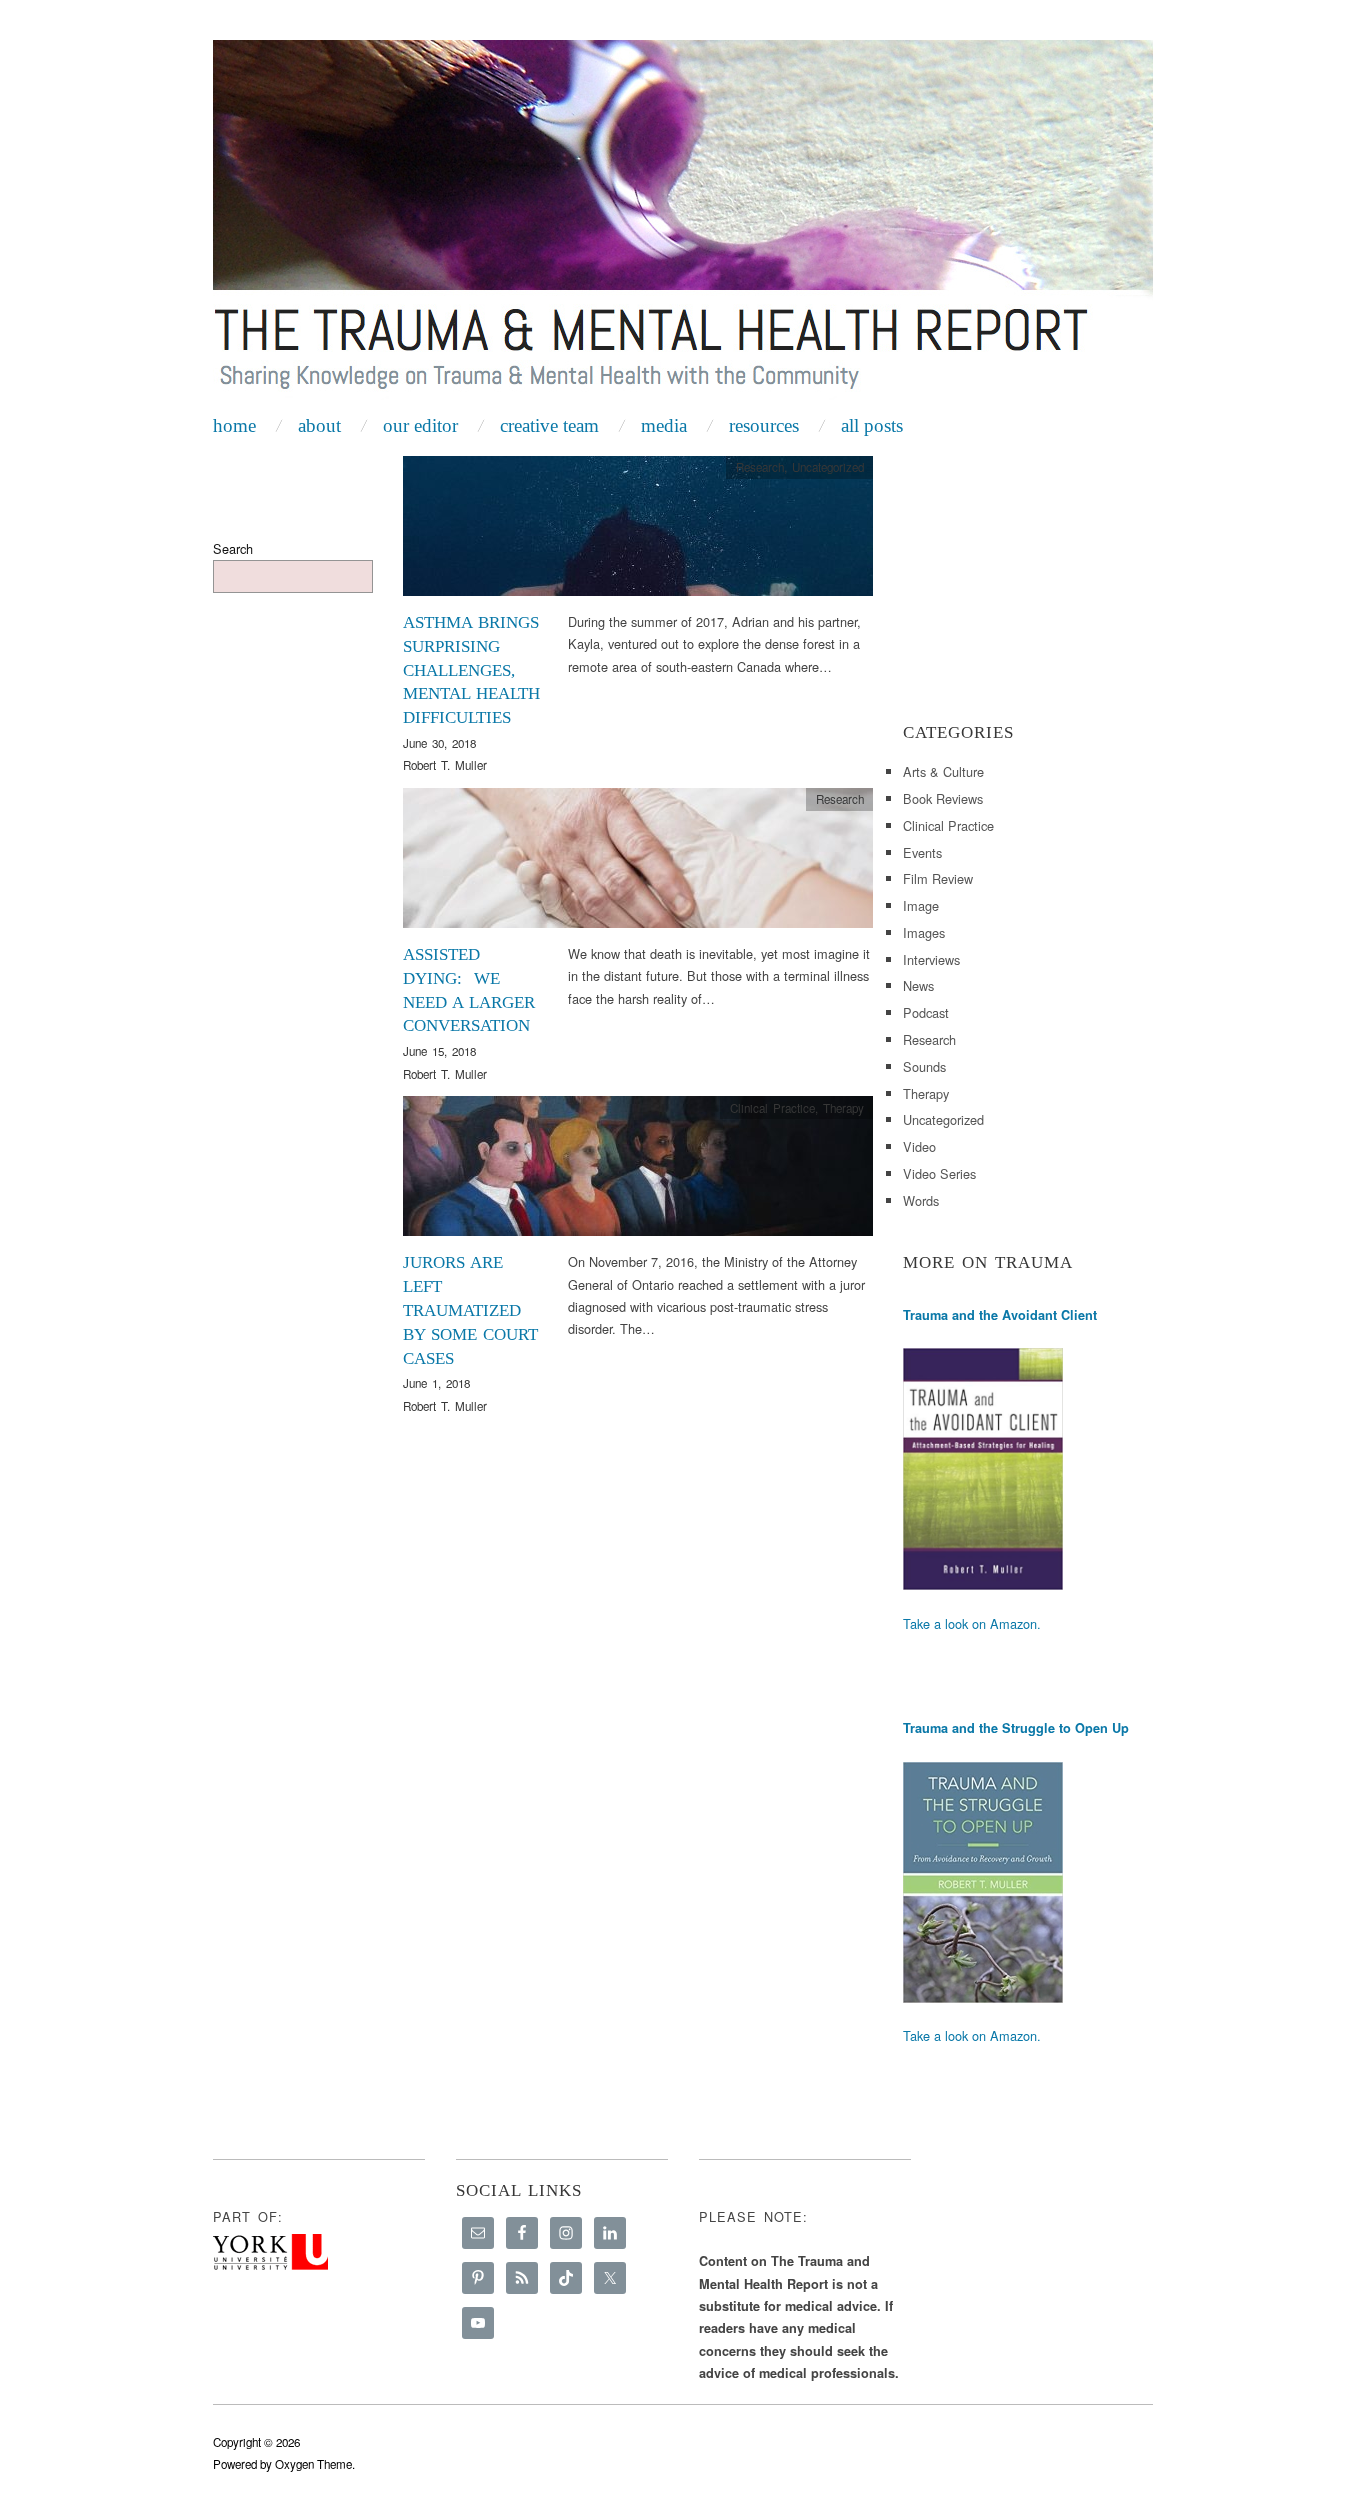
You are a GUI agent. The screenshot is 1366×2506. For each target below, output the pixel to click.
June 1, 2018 (436, 1383)
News (918, 985)
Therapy (843, 1108)
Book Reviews (943, 798)
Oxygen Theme (313, 2464)
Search (233, 548)
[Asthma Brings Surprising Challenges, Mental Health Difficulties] (638, 531)
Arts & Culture (943, 771)
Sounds (924, 1066)
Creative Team (549, 425)
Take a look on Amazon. (972, 1623)
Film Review (938, 878)
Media (664, 425)
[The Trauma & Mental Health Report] (683, 222)
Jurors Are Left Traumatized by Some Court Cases (470, 1310)
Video (919, 1146)
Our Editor (420, 425)
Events (922, 852)
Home (234, 425)
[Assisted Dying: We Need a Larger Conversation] (638, 863)
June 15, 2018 (439, 1051)
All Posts (872, 425)
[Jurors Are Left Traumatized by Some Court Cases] (638, 1171)
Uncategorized (828, 467)
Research (760, 467)
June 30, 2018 (439, 743)
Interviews (931, 959)
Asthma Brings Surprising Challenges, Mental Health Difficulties (471, 670)
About (319, 425)
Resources (764, 425)
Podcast (926, 1012)
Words (921, 1200)
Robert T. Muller (445, 765)
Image (921, 905)
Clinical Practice (772, 1108)
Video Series (939, 1173)
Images (924, 932)
